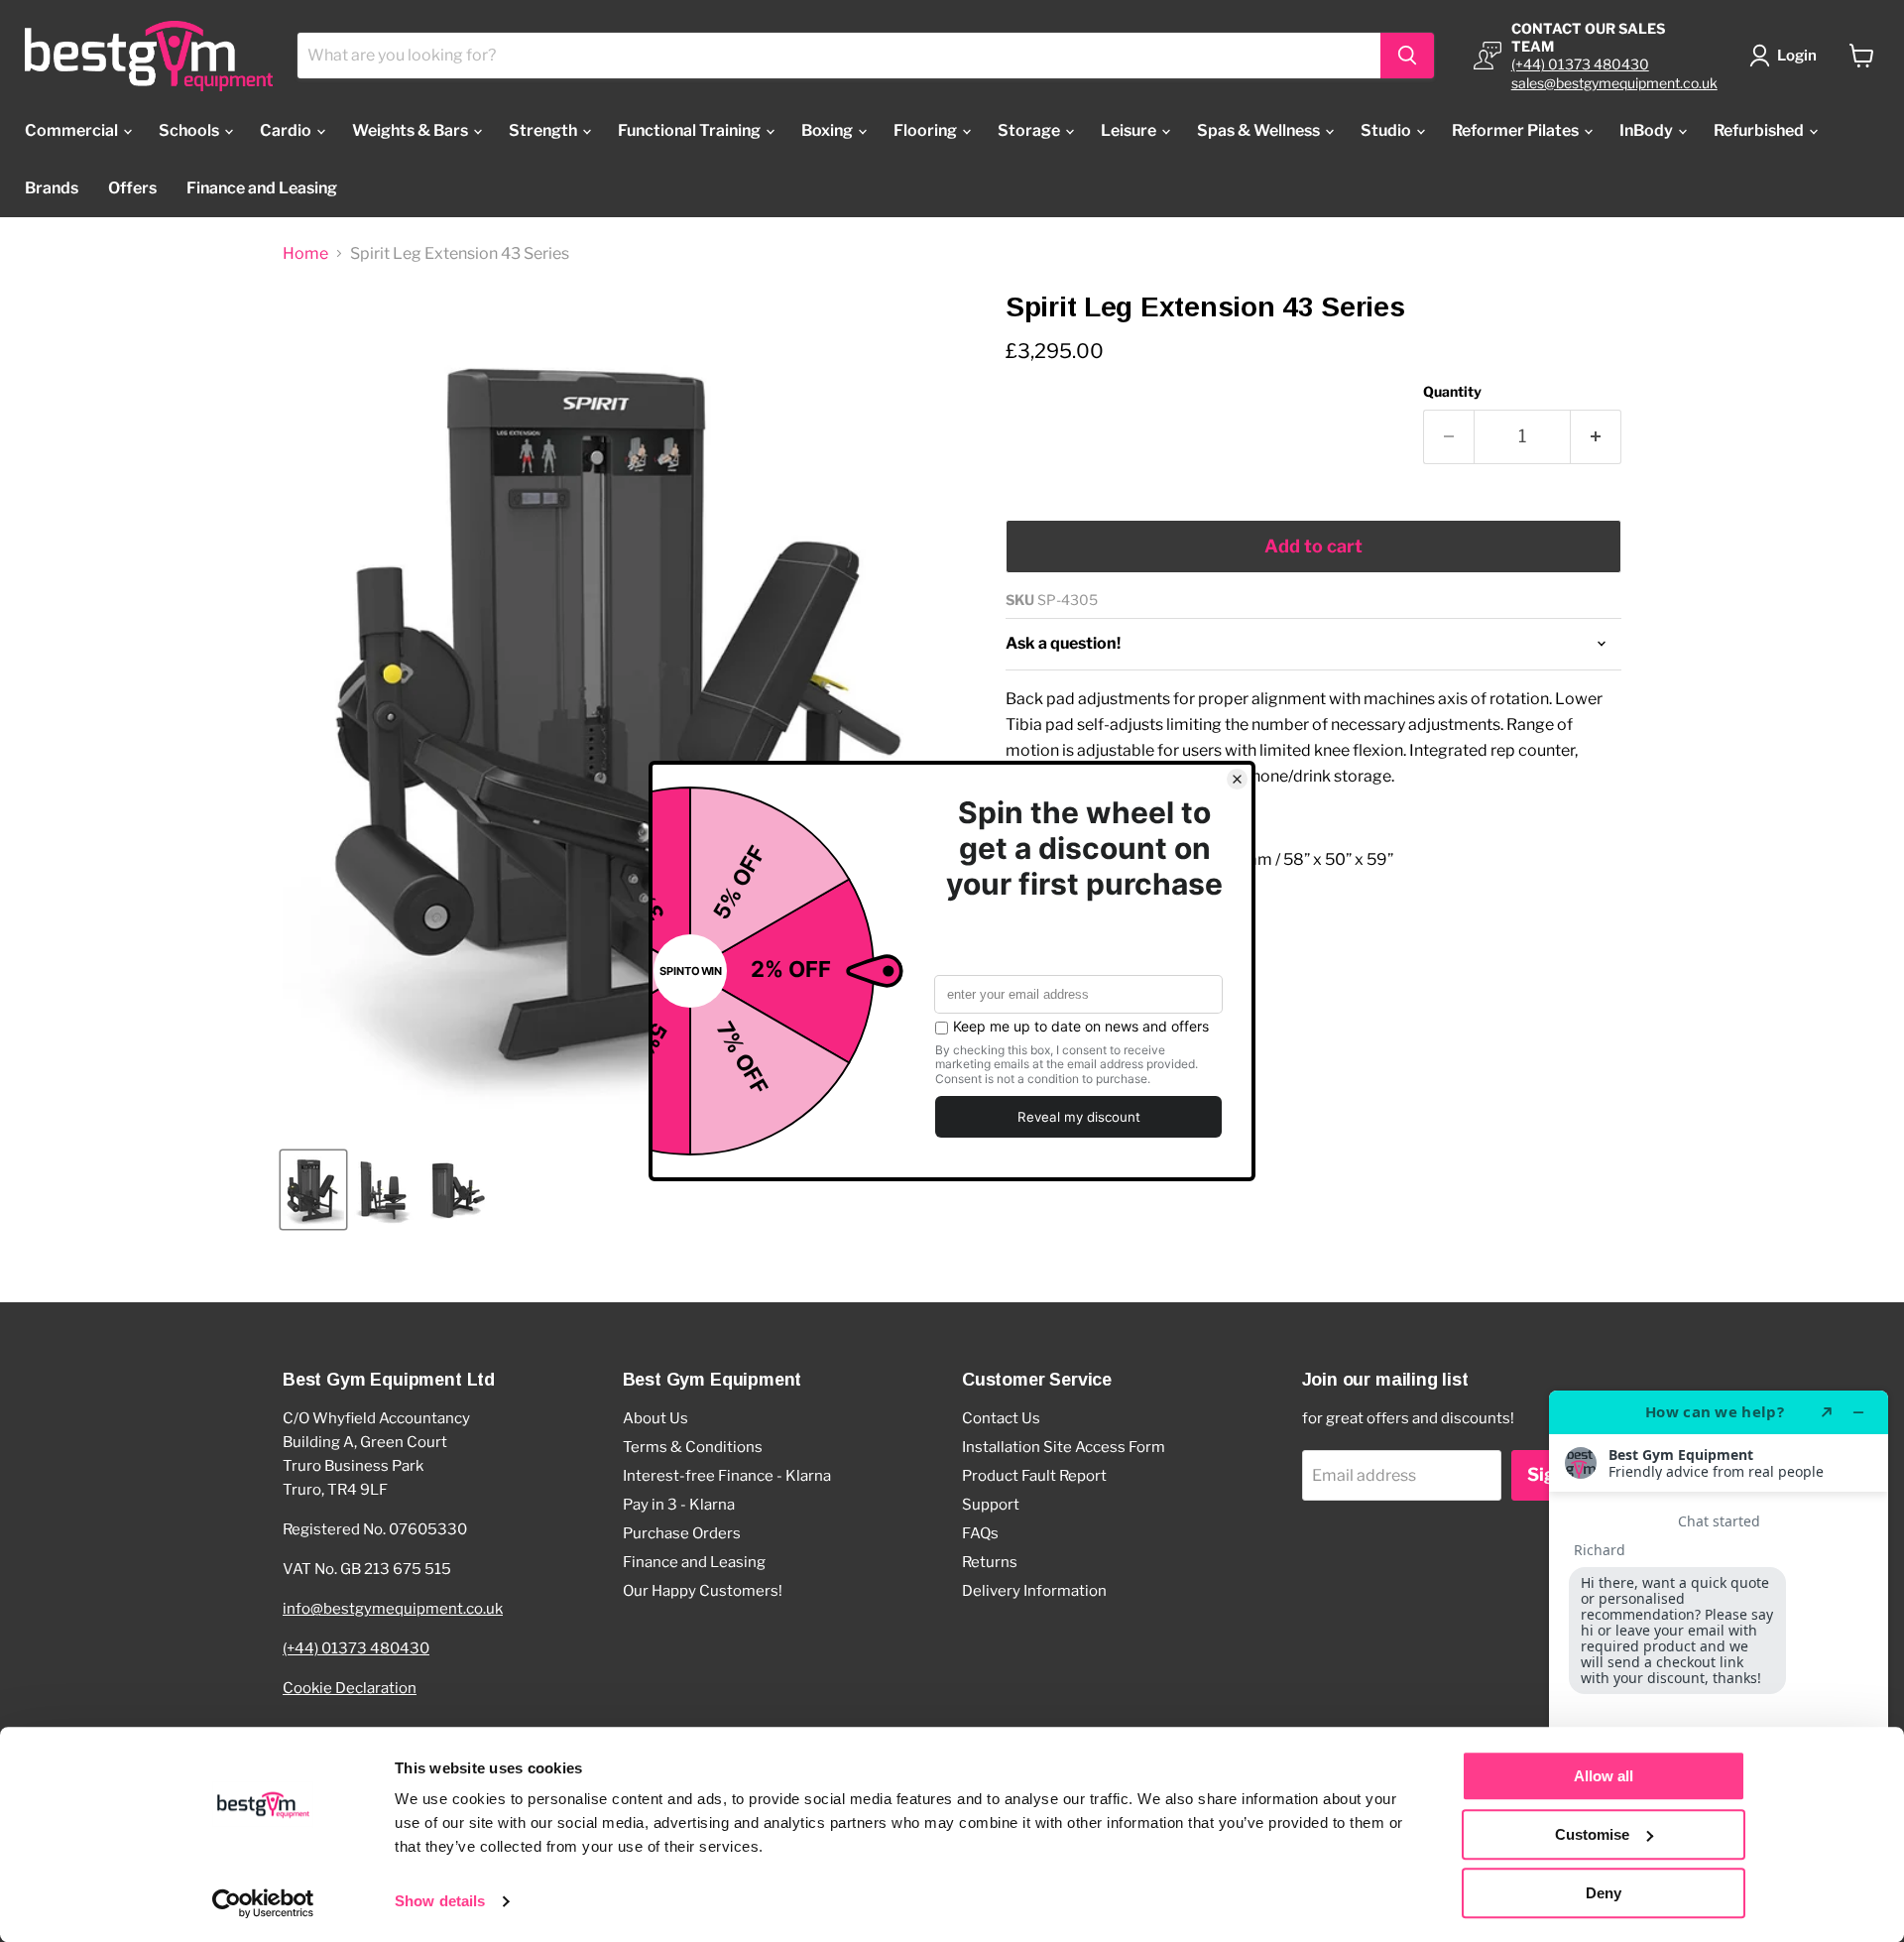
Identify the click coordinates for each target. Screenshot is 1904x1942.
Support (991, 1505)
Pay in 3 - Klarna (679, 1505)
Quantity (1452, 392)
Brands (52, 188)
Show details (440, 1902)
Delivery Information (1034, 1591)
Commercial (73, 130)
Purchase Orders (682, 1533)
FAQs (980, 1533)
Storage (1030, 130)
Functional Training (691, 130)
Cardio (287, 130)
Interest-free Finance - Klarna (727, 1476)
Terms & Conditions (693, 1447)
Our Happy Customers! (703, 1591)
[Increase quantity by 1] (1596, 437)
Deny (1604, 1893)
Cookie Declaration (350, 1688)
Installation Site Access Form (1064, 1447)
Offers (132, 188)
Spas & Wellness (1260, 130)
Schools (190, 130)
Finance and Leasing (262, 188)
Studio (1387, 130)
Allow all (1604, 1776)
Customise (1592, 1834)
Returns (990, 1562)
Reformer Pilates (1517, 130)
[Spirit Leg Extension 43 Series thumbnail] (313, 1190)
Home (305, 254)
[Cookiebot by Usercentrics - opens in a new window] (263, 1903)
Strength (544, 130)
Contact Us (1001, 1418)
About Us (655, 1418)
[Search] (1407, 56)
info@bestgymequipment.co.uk (393, 1609)
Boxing (829, 130)
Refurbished (1760, 130)
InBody (1648, 130)
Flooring (927, 130)
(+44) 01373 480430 (1580, 64)
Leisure (1130, 130)
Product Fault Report (1034, 1476)
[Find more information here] (1719, 1658)
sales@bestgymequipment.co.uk (1614, 83)
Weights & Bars (412, 130)
